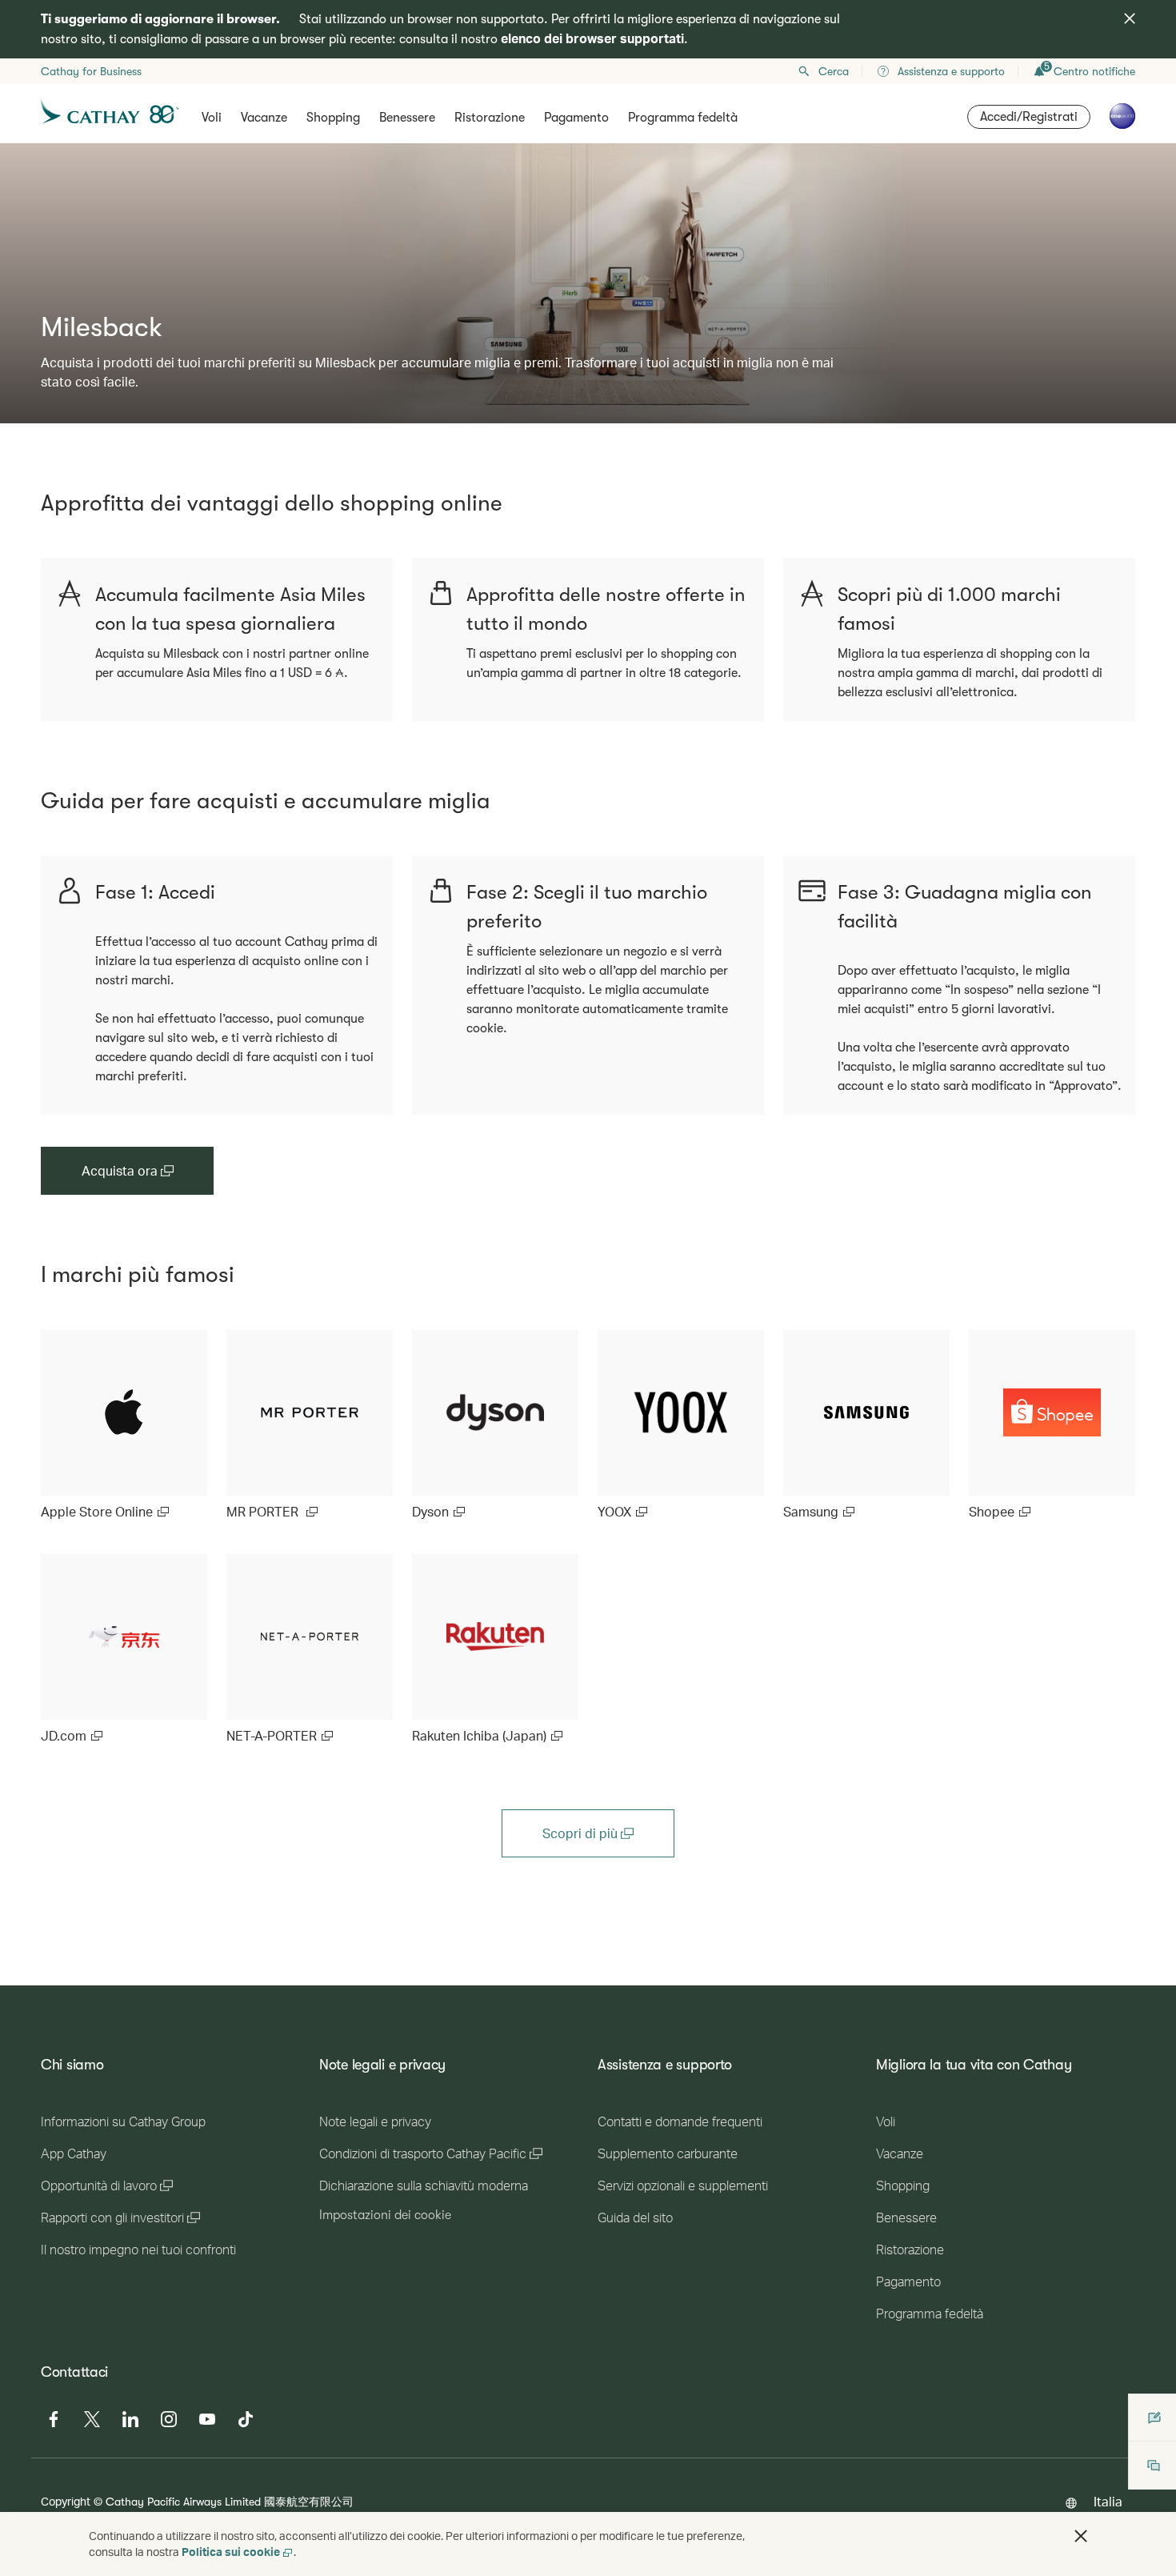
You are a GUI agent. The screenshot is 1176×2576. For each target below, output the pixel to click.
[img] (1130, 18)
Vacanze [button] (264, 118)
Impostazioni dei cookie (385, 2215)
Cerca (834, 71)
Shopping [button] (333, 118)
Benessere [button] (407, 118)
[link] (124, 1425)
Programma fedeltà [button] (683, 118)
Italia (1108, 2501)
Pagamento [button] (576, 118)
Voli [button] (212, 118)
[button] (1081, 2536)
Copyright (66, 2501)
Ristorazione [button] (490, 118)
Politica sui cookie (231, 2552)
